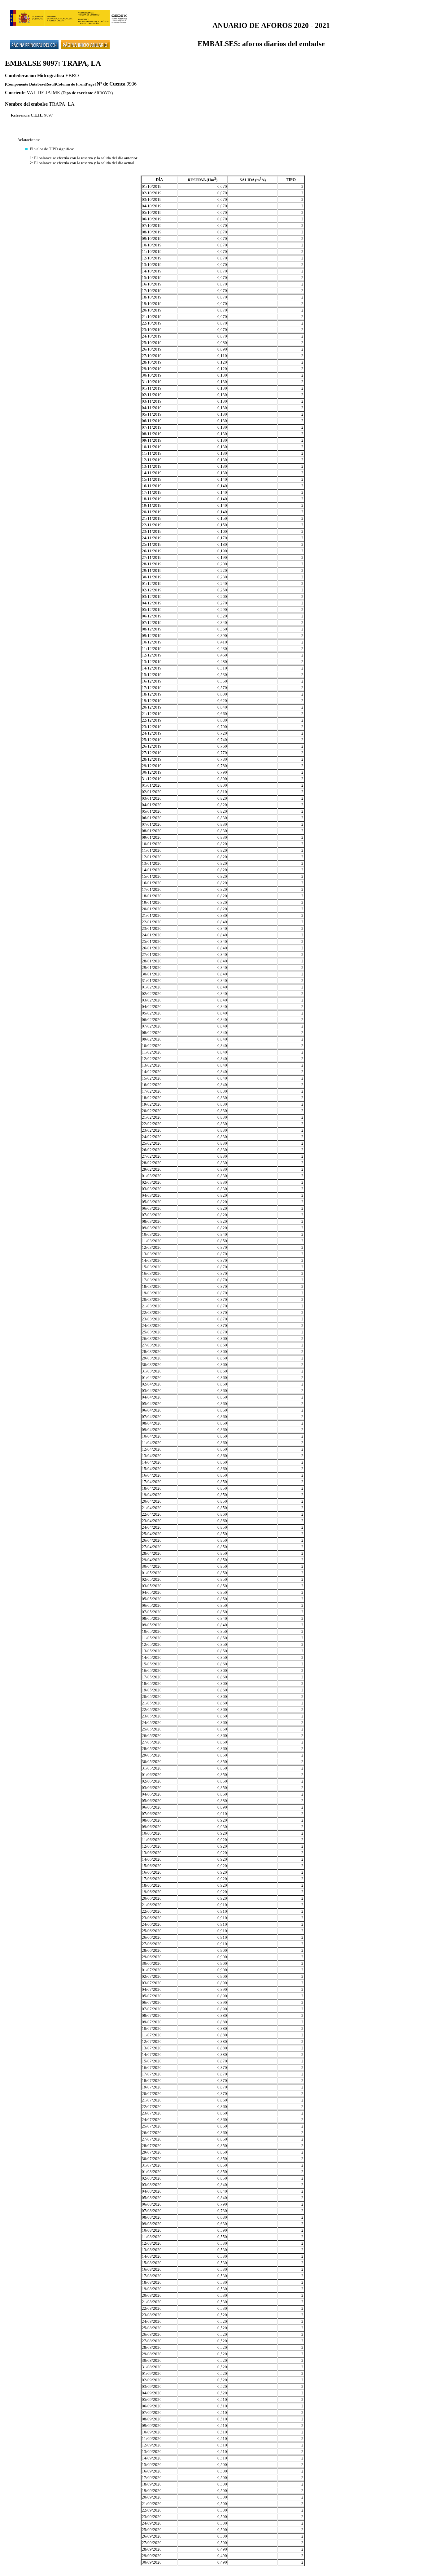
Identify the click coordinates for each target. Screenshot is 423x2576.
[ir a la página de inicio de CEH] (34, 41)
